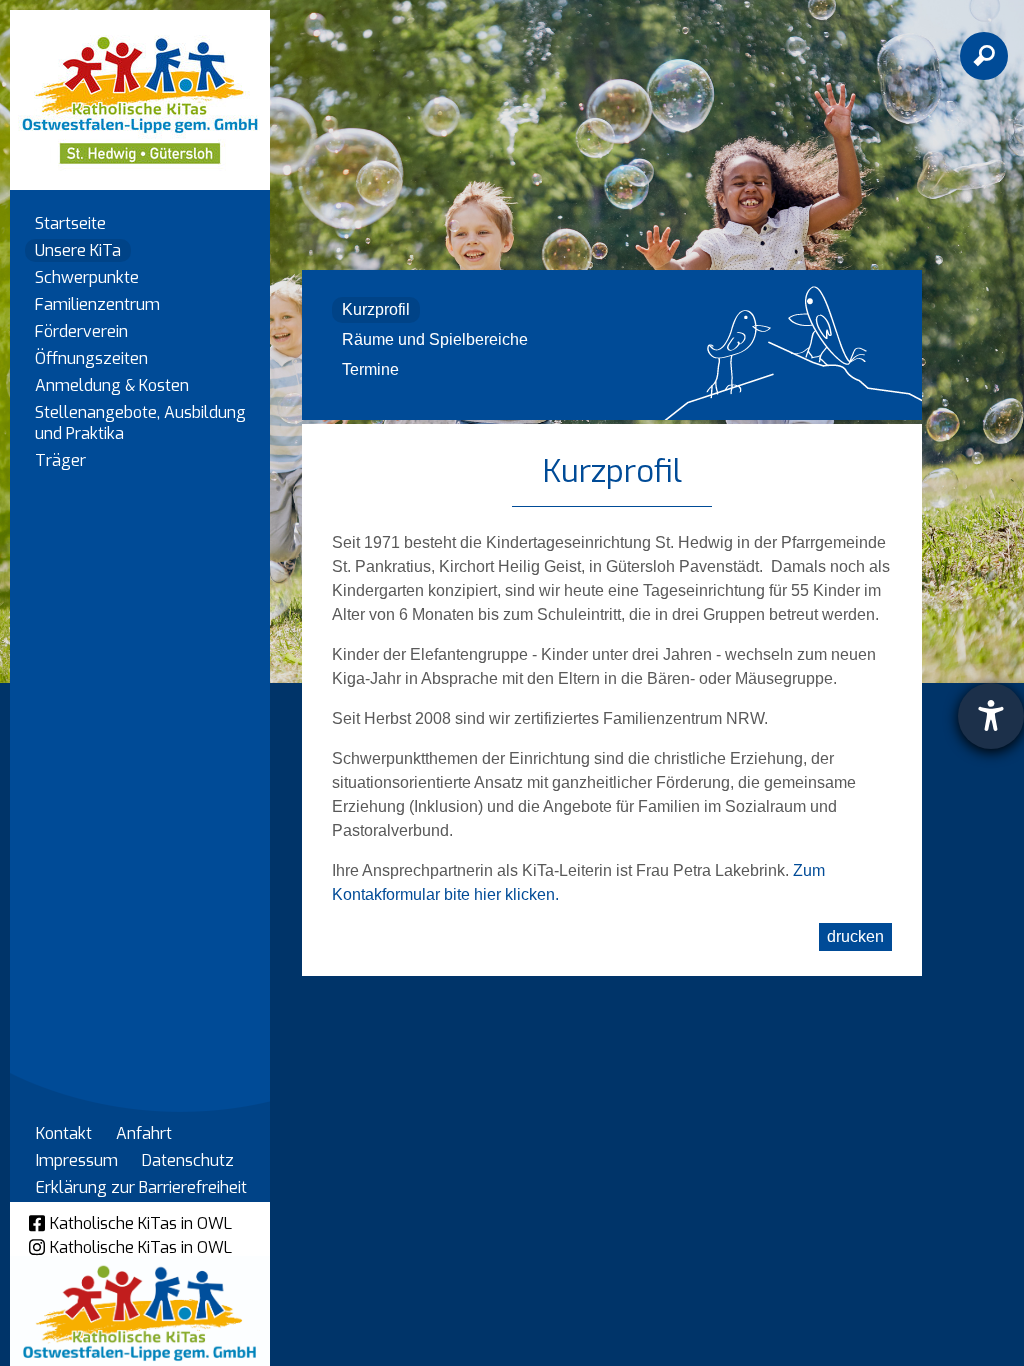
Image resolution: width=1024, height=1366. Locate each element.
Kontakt (64, 1133)
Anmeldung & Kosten (112, 385)
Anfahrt (144, 1133)
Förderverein (81, 331)
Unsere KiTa (78, 250)
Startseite (70, 223)
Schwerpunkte (87, 277)
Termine (370, 369)
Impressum (77, 1160)
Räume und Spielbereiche (435, 339)
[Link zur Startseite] (140, 90)
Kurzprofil (376, 309)
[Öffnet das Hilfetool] (991, 716)
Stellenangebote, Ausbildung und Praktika (140, 423)
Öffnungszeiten (91, 358)
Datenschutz (188, 1160)
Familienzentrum (97, 304)
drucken (855, 936)
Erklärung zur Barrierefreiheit (141, 1187)
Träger (60, 460)
